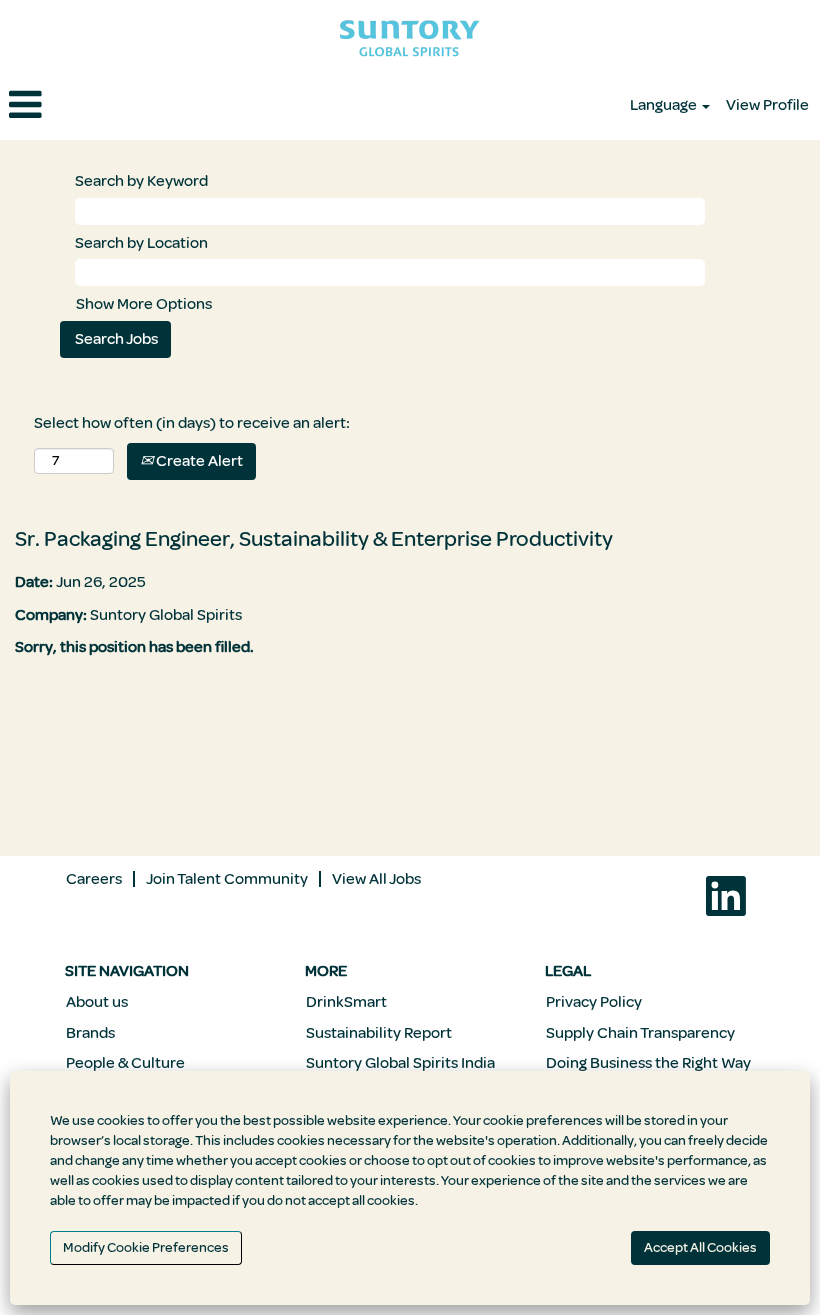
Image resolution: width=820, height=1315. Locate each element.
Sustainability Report (379, 1033)
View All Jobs (376, 879)
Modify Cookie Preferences (146, 1247)
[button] (136, 106)
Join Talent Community (227, 879)
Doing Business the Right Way (648, 1063)
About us (97, 1002)
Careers (94, 879)
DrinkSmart (346, 1002)
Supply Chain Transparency (640, 1033)
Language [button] (665, 105)
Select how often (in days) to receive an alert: (192, 423)
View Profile (767, 105)
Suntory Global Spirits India (400, 1063)
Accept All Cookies (700, 1247)
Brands (90, 1033)
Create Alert (198, 461)
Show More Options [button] (144, 304)
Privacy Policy (594, 1002)
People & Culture (125, 1063)
